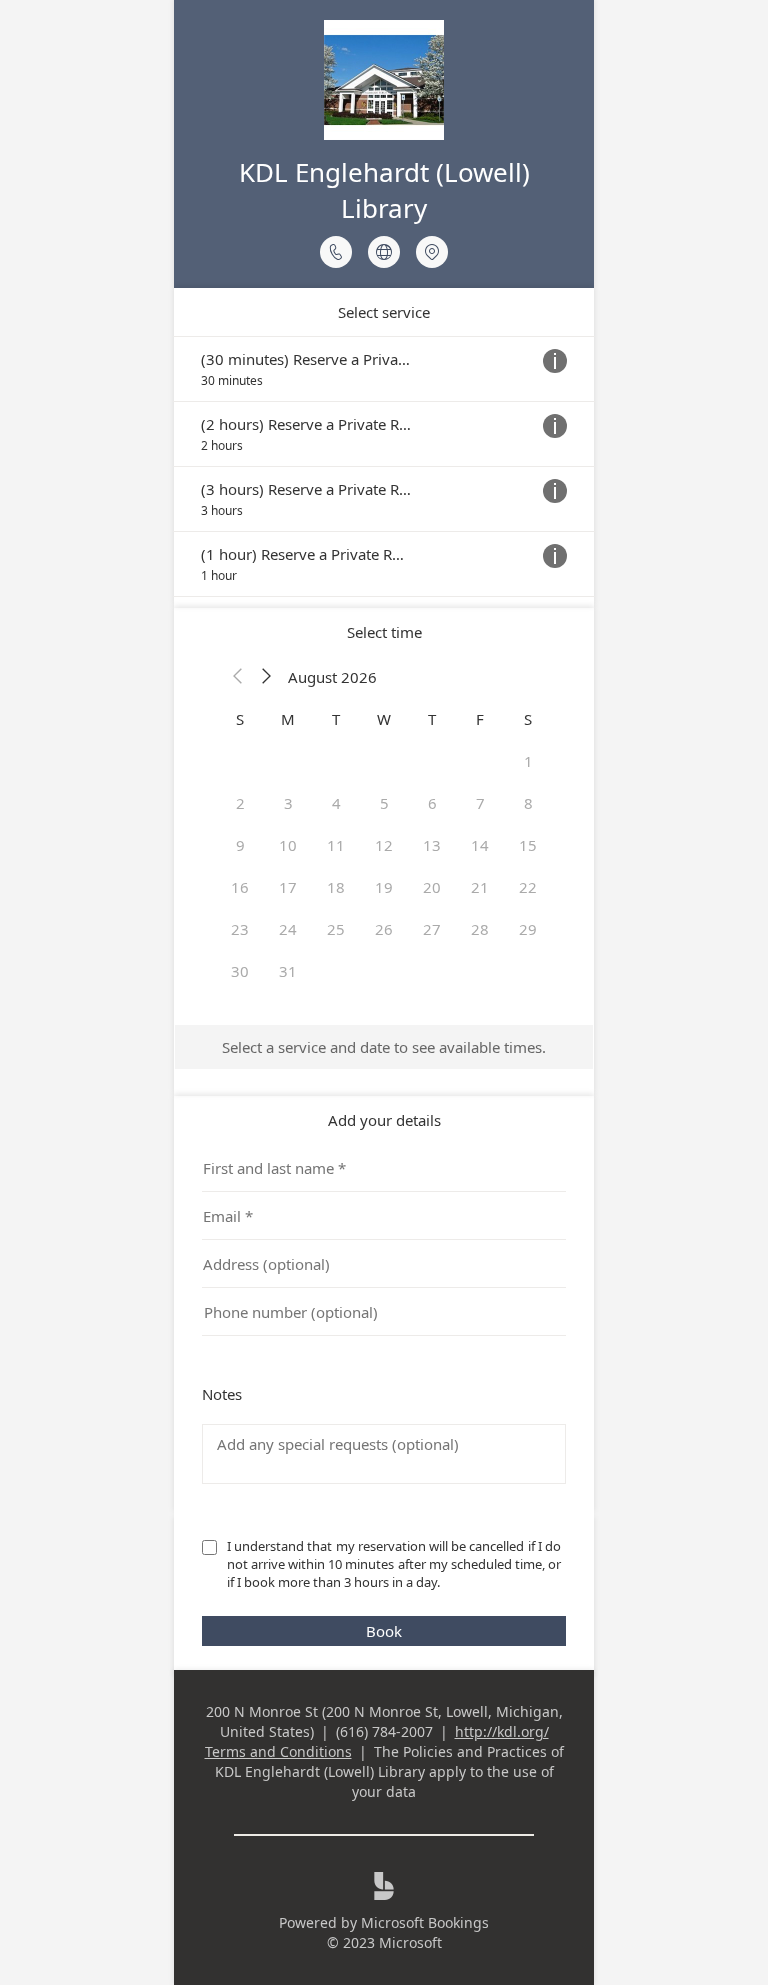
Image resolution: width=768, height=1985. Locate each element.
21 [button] (480, 887)
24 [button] (288, 929)
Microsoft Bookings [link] (425, 1922)
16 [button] (240, 887)
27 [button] (432, 929)
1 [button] (528, 761)
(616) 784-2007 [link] (384, 1731)
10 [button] (288, 845)
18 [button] (336, 887)
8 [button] (528, 803)
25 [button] (336, 929)
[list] (384, 466)
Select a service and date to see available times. (384, 1047)
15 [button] (528, 845)
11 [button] (336, 845)
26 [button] (384, 929)
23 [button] (240, 929)
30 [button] (240, 971)
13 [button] (432, 845)
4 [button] (336, 803)
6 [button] (432, 803)
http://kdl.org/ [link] (502, 1731)
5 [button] (384, 803)
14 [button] (480, 845)
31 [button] (288, 971)
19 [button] (384, 887)
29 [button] (528, 929)
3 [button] (288, 803)
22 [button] (528, 887)
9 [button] (240, 845)
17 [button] (288, 887)
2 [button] (240, 803)
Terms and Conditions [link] (278, 1751)
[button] (238, 677)
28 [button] (480, 929)
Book (384, 1631)
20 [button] (432, 887)
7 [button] (480, 803)
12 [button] (384, 845)
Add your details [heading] (384, 1120)
